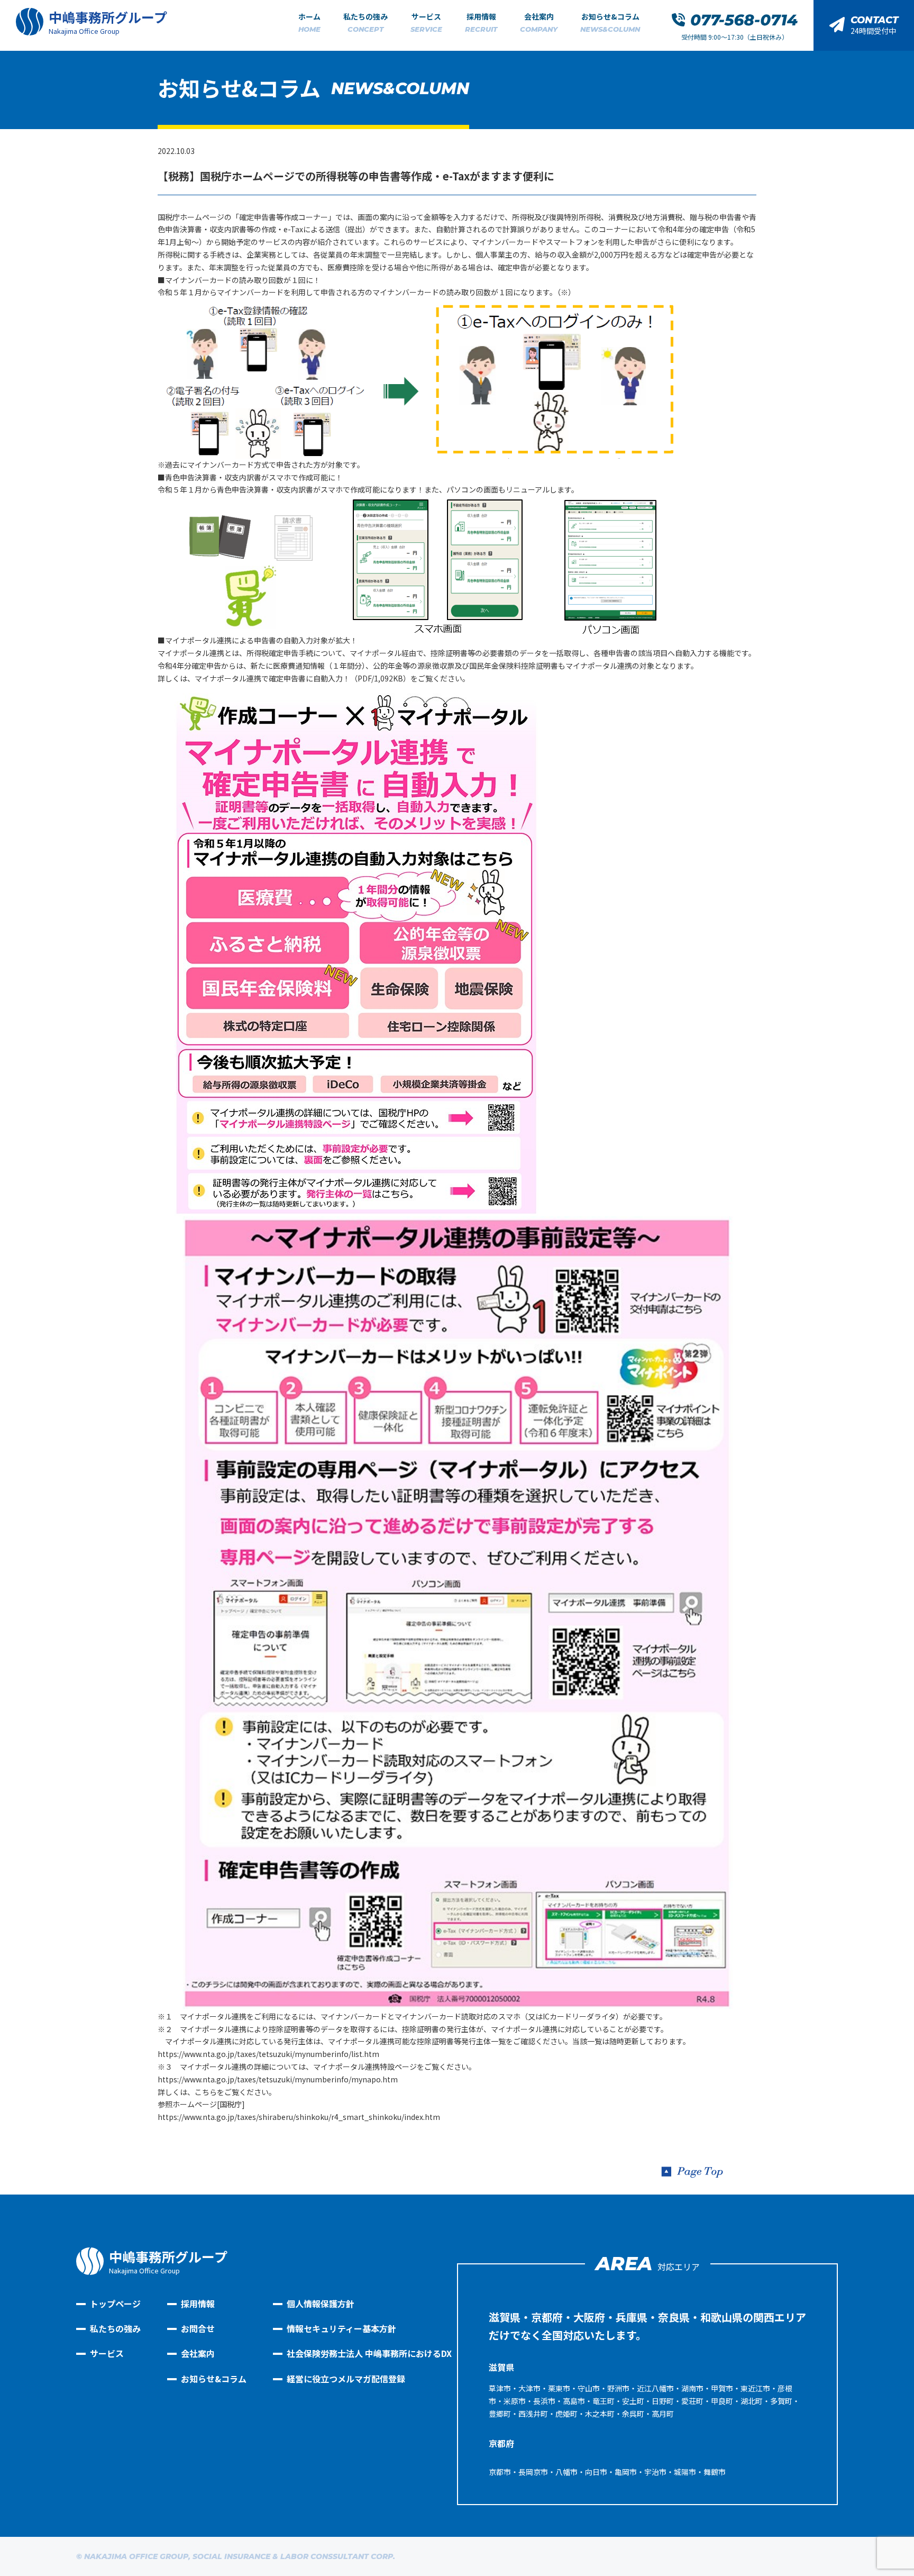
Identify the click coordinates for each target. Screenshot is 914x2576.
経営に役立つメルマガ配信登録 (346, 2379)
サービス (426, 22)
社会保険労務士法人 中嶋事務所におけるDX (369, 2353)
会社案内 (539, 22)
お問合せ (198, 2328)
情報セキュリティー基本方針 (341, 2328)
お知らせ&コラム (610, 22)
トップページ (115, 2304)
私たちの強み (365, 22)
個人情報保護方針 (321, 2304)
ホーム (309, 22)
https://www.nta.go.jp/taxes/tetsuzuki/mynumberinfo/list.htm (268, 2054)
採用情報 (481, 22)
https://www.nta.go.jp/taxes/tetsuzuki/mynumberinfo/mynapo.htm (278, 2079)
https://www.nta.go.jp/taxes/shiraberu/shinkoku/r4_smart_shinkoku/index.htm (299, 2117)
